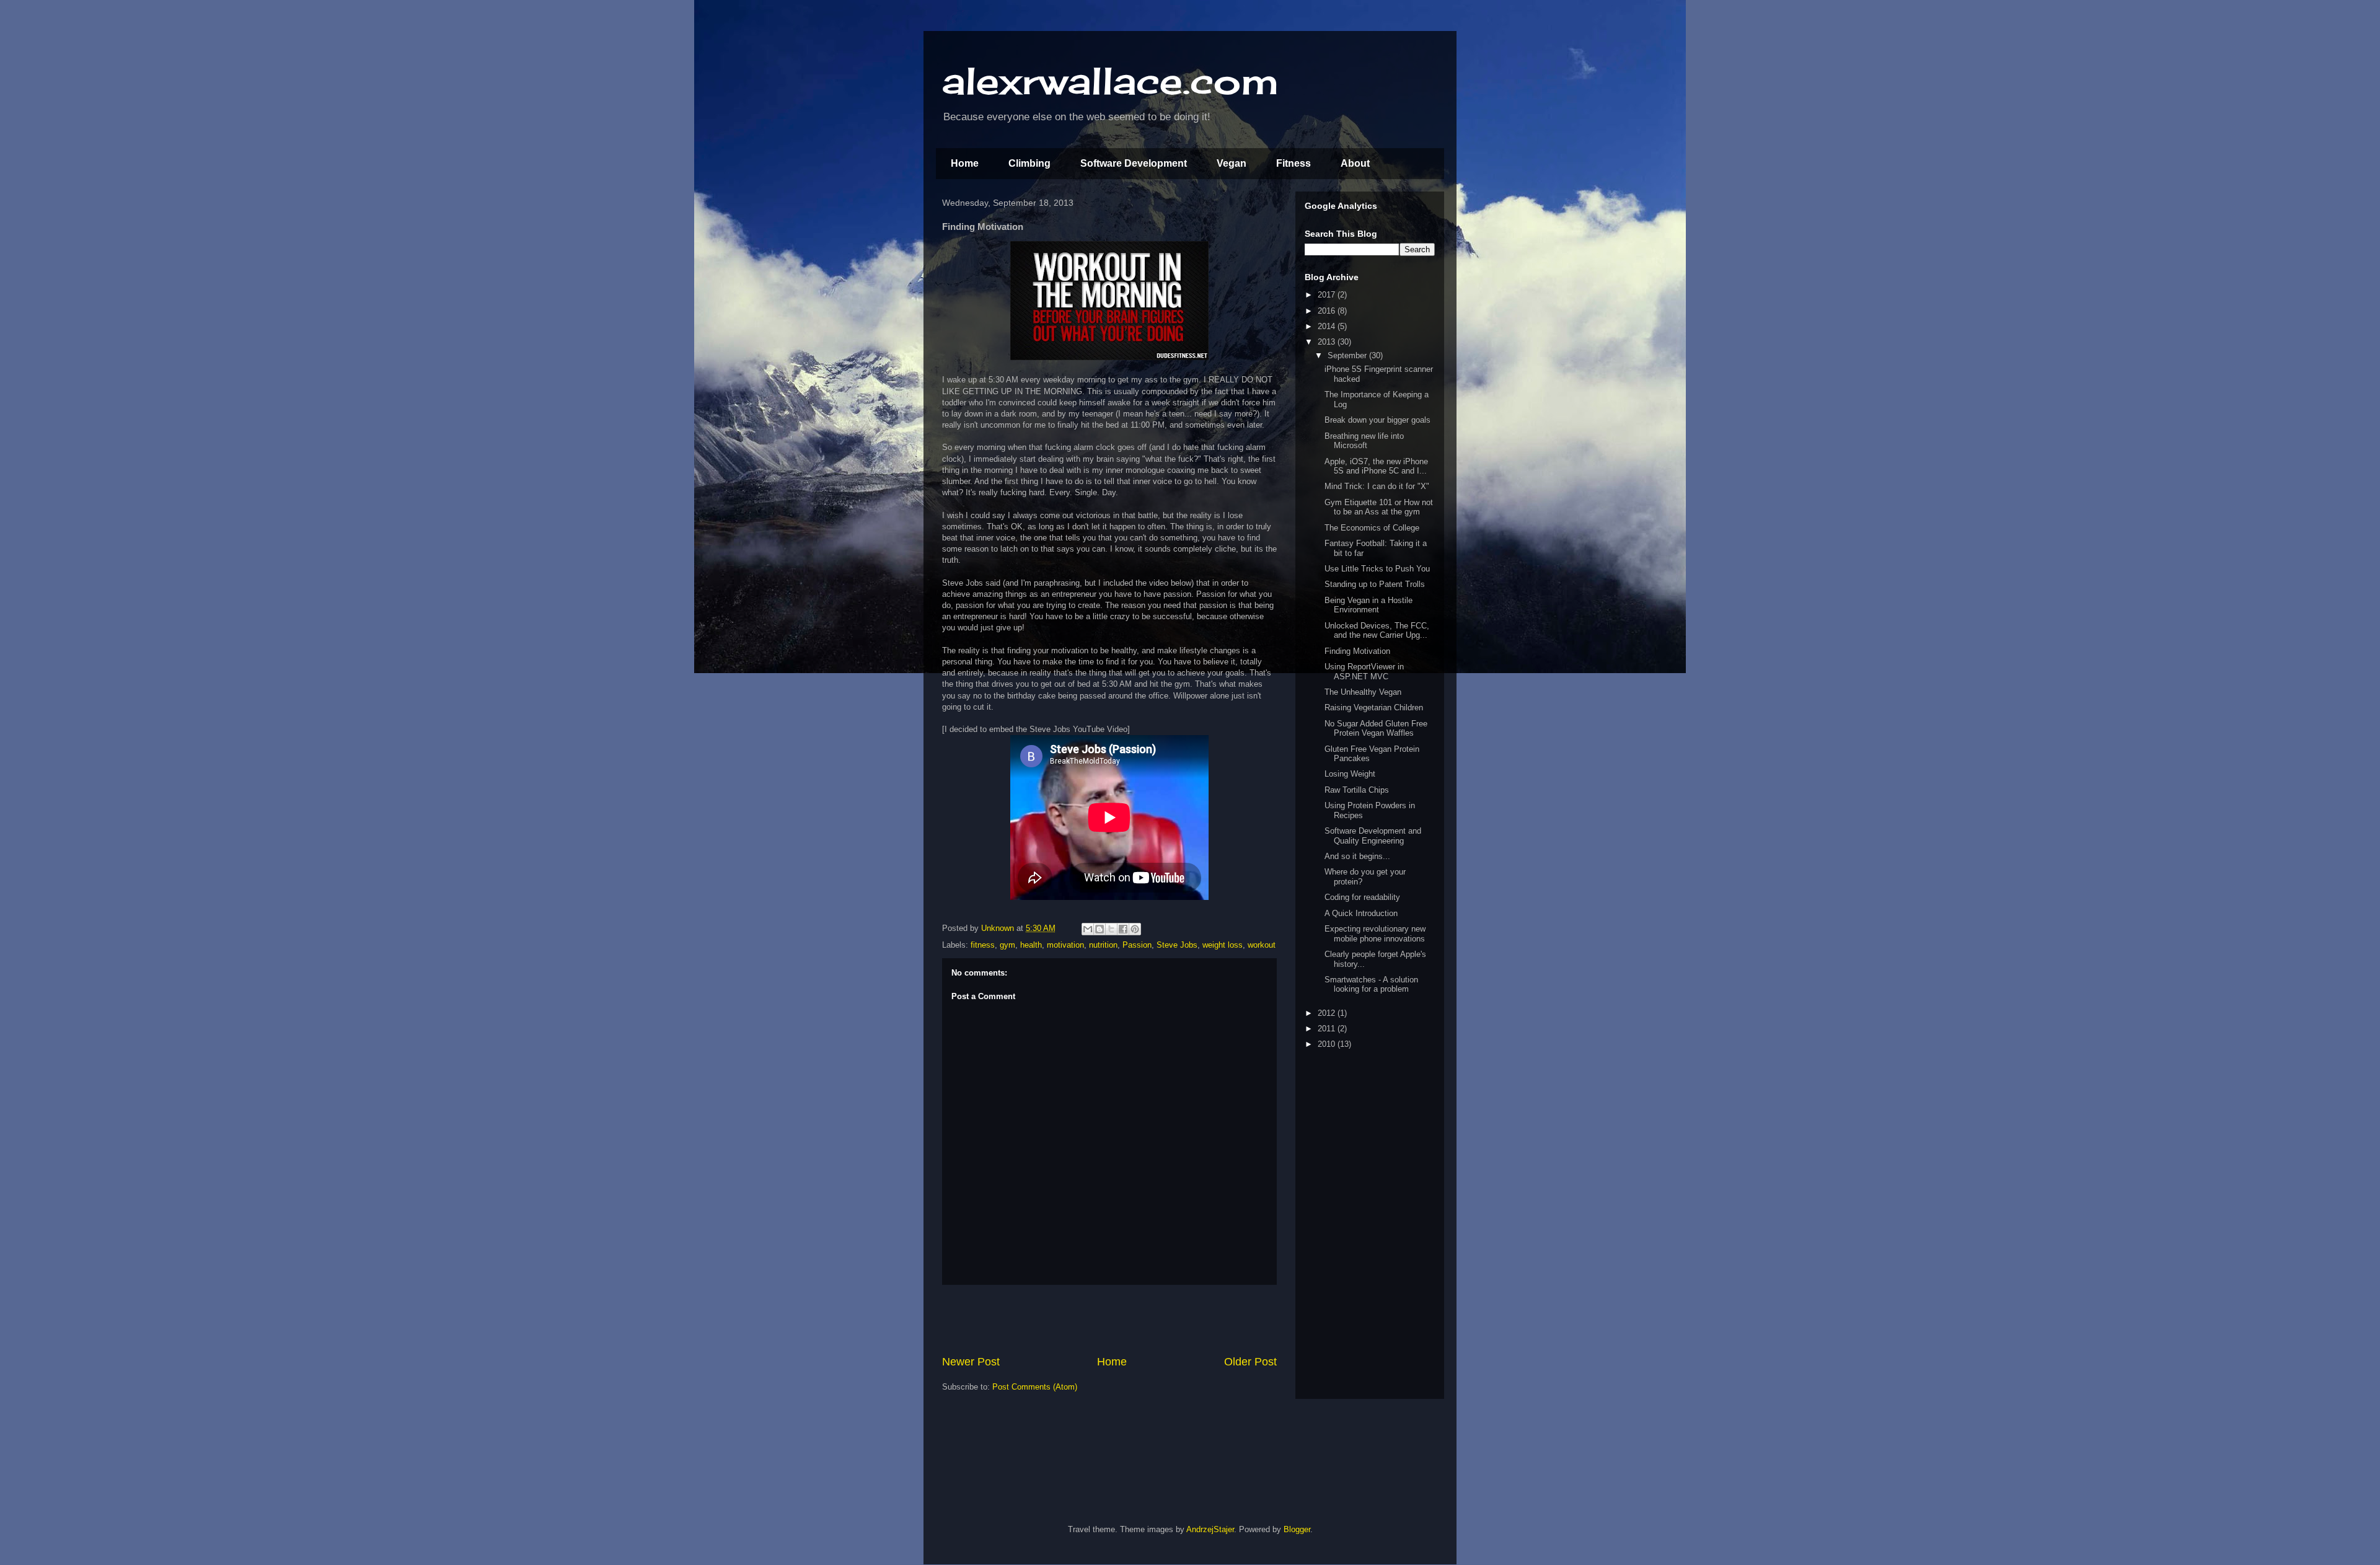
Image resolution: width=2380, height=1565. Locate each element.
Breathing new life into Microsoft (1364, 441)
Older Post (1250, 1362)
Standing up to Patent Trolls (1375, 584)
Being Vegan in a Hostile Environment (1368, 605)
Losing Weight (1350, 774)
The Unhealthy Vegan (1363, 692)
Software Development (1134, 163)
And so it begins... (1357, 856)
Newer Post (971, 1362)
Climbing (1029, 163)
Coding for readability (1362, 897)
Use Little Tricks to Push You (1377, 569)
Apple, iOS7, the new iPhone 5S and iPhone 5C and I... (1376, 466)
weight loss (1223, 945)
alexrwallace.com (1110, 80)
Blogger (1297, 1529)
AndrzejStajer (1210, 1529)
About (1355, 163)
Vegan (1232, 163)
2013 (1328, 342)
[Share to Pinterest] (1135, 929)
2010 (1328, 1044)
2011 (1328, 1029)
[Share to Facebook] (1123, 929)
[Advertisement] (1109, 1320)
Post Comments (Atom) (1035, 1387)
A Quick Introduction (1361, 913)
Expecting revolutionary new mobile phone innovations (1375, 934)
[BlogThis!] (1100, 929)
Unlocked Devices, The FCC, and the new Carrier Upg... (1377, 631)
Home (965, 163)
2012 (1328, 1013)
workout (1262, 945)
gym (1007, 945)
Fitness (1294, 163)
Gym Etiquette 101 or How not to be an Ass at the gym (1379, 507)
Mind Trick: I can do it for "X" (1377, 486)
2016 (1328, 311)
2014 (1328, 326)
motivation (1065, 945)
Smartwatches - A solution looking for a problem (1371, 985)
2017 (1328, 295)
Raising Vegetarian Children (1374, 708)
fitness (983, 945)
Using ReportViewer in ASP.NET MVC (1364, 672)
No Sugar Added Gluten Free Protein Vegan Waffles (1376, 729)
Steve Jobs (1177, 945)
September (1348, 355)
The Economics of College (1372, 528)
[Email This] (1088, 929)
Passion (1137, 945)
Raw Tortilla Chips (1357, 790)
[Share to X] (1111, 929)
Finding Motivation (1357, 651)
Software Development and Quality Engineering (1373, 836)
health (1031, 945)
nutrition (1103, 945)
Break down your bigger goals (1377, 420)
